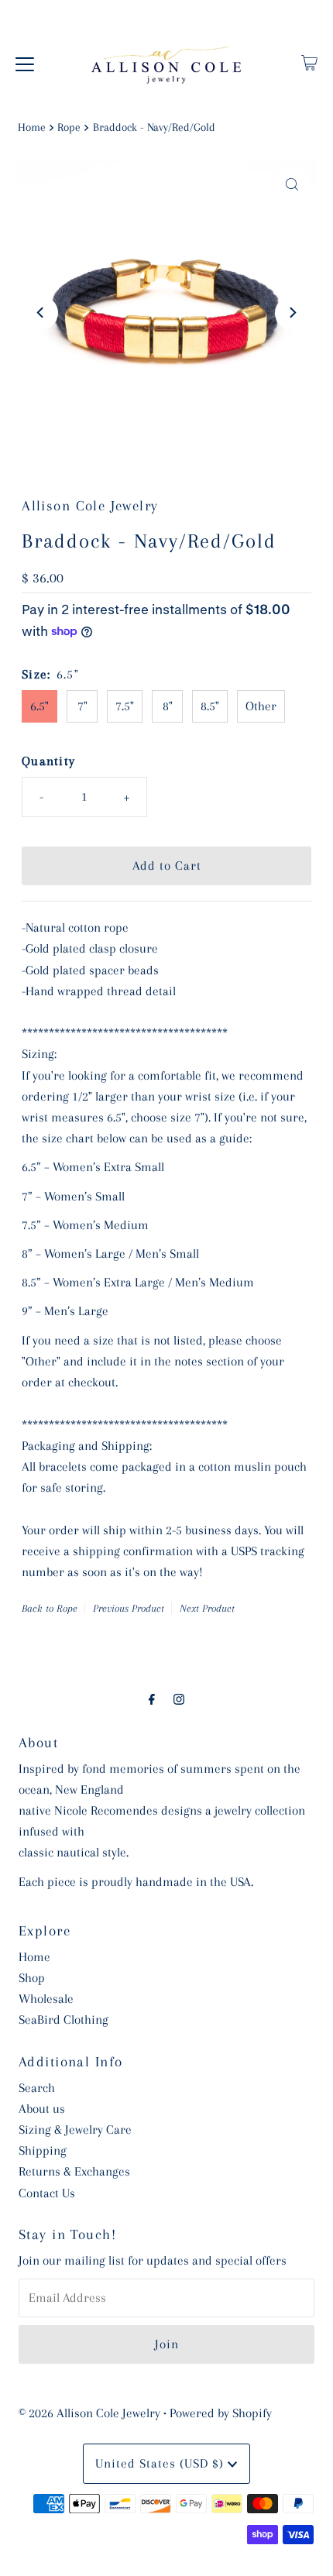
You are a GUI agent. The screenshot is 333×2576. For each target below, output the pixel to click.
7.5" (125, 706)
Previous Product (129, 1608)
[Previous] (41, 313)
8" (168, 706)
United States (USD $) (161, 2463)
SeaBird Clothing (64, 2020)
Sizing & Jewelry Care (75, 2129)
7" (82, 706)
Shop (32, 1978)
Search (37, 2088)
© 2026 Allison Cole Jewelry (89, 2413)
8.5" (210, 706)
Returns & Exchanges (74, 2171)
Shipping (43, 2150)
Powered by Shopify (221, 2413)
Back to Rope (50, 1608)
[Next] (292, 313)
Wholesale (46, 1999)
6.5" (39, 706)
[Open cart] (309, 63)
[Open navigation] (25, 63)
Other (261, 706)
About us (42, 2109)
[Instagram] (179, 1700)
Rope (69, 127)
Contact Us (47, 2193)
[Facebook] (152, 1700)
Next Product (207, 1608)
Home (32, 127)
